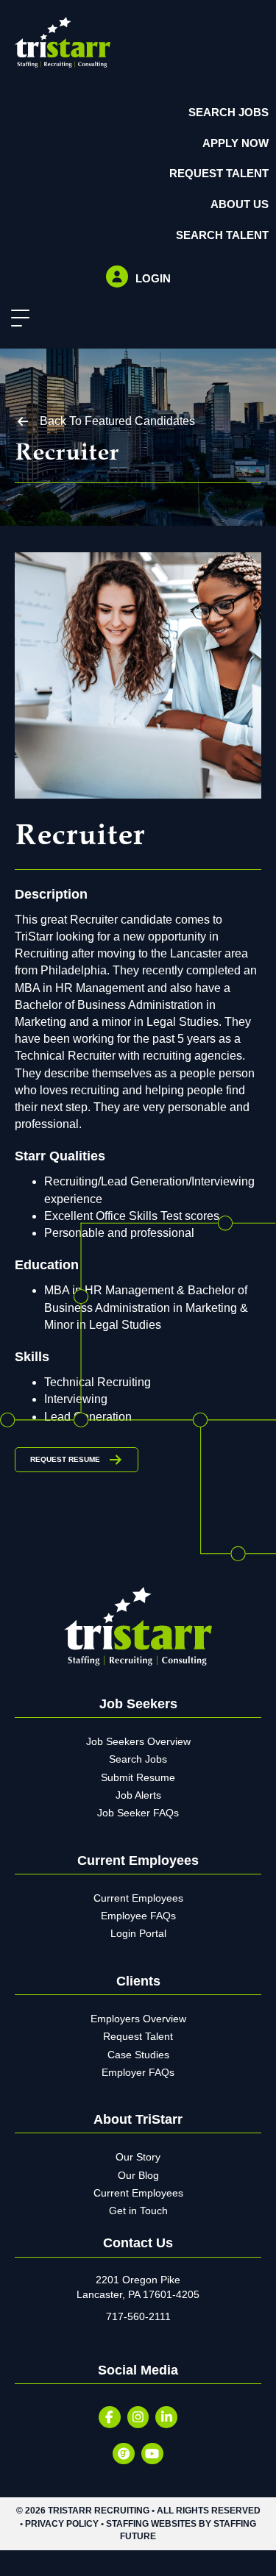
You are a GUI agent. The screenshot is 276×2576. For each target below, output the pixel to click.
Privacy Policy (62, 2524)
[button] (17, 319)
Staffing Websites (151, 2524)
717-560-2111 (138, 2316)
